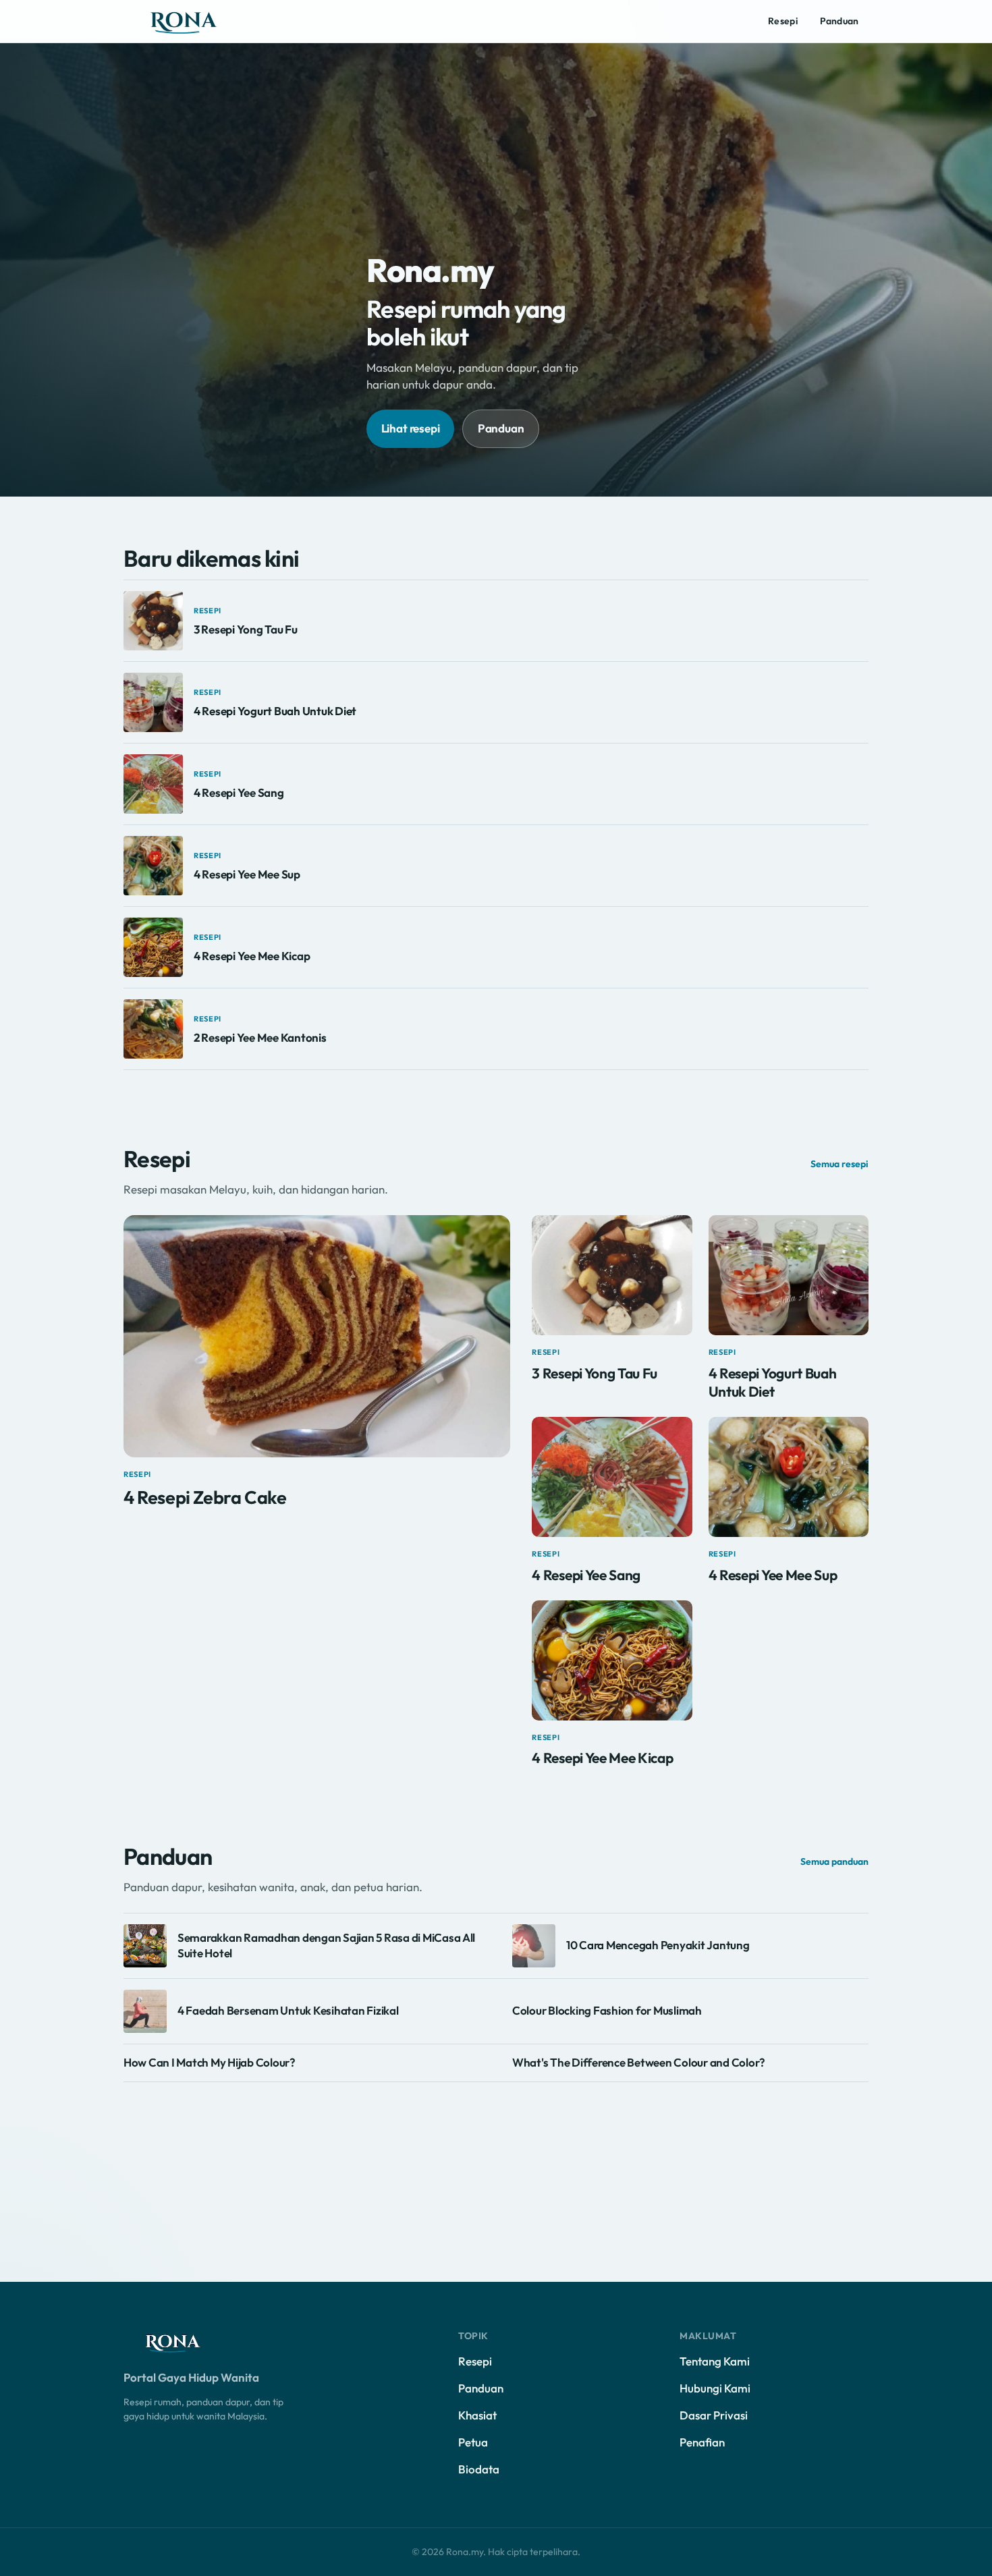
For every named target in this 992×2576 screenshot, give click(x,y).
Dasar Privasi (714, 2415)
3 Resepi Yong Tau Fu (246, 629)
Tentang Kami (715, 2361)
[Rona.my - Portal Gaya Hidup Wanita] (198, 22)
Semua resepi (839, 1164)
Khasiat (477, 2415)
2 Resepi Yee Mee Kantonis (260, 1037)
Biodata (479, 2469)
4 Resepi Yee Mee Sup (247, 874)
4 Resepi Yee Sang (239, 792)
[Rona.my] (184, 2343)
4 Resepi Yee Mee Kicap (252, 956)
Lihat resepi (411, 428)
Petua (473, 2442)
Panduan (839, 21)
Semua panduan (834, 1861)
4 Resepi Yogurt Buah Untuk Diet (275, 711)
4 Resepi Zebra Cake (205, 1497)
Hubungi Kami (715, 2388)
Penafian (702, 2442)
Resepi (783, 21)
